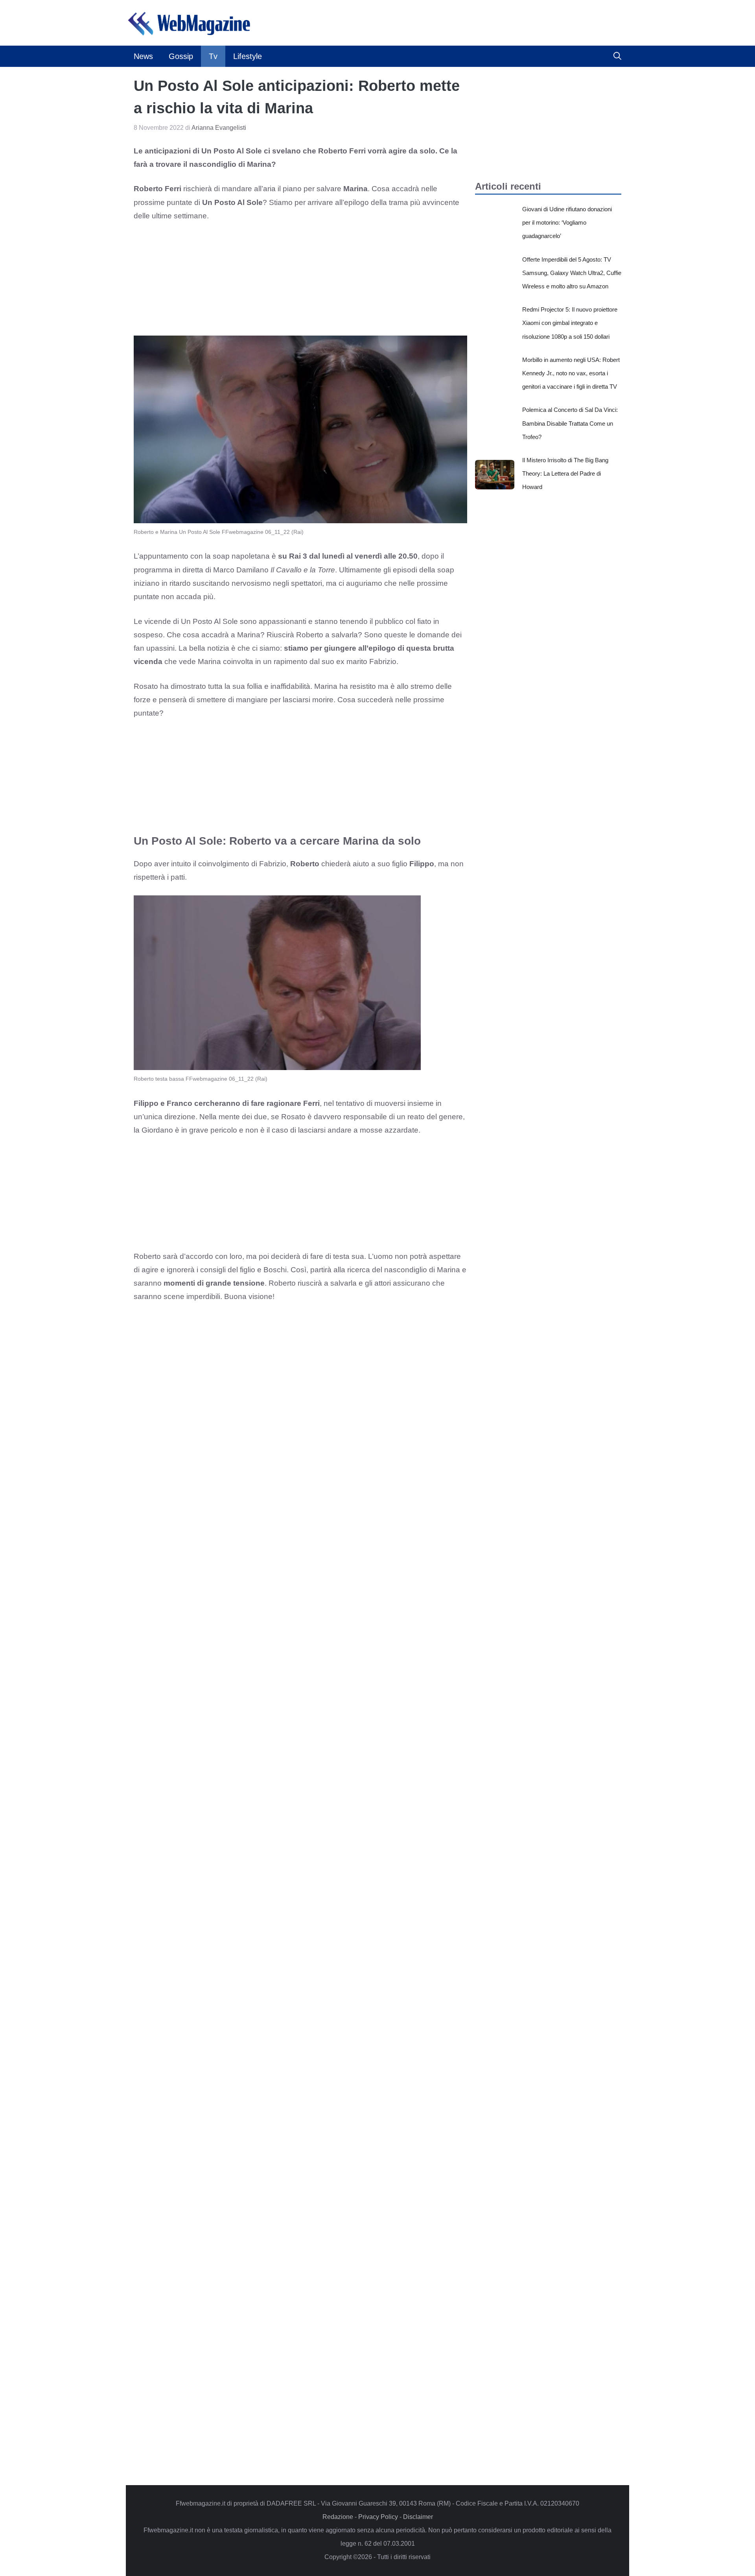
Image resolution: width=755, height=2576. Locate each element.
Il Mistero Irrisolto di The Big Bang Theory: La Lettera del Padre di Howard (565, 473)
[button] (617, 56)
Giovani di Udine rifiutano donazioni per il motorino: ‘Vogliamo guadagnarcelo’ (567, 222)
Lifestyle (248, 56)
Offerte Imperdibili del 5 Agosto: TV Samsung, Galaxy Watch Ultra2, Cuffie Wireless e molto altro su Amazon (572, 273)
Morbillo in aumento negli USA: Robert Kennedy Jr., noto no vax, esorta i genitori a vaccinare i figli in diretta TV (571, 373)
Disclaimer (418, 2517)
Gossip (181, 56)
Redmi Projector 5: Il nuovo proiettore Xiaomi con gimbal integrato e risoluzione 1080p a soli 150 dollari (570, 323)
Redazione (338, 2517)
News (143, 56)
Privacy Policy (378, 2517)
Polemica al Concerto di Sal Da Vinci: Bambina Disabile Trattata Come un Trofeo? (570, 423)
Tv (213, 56)
